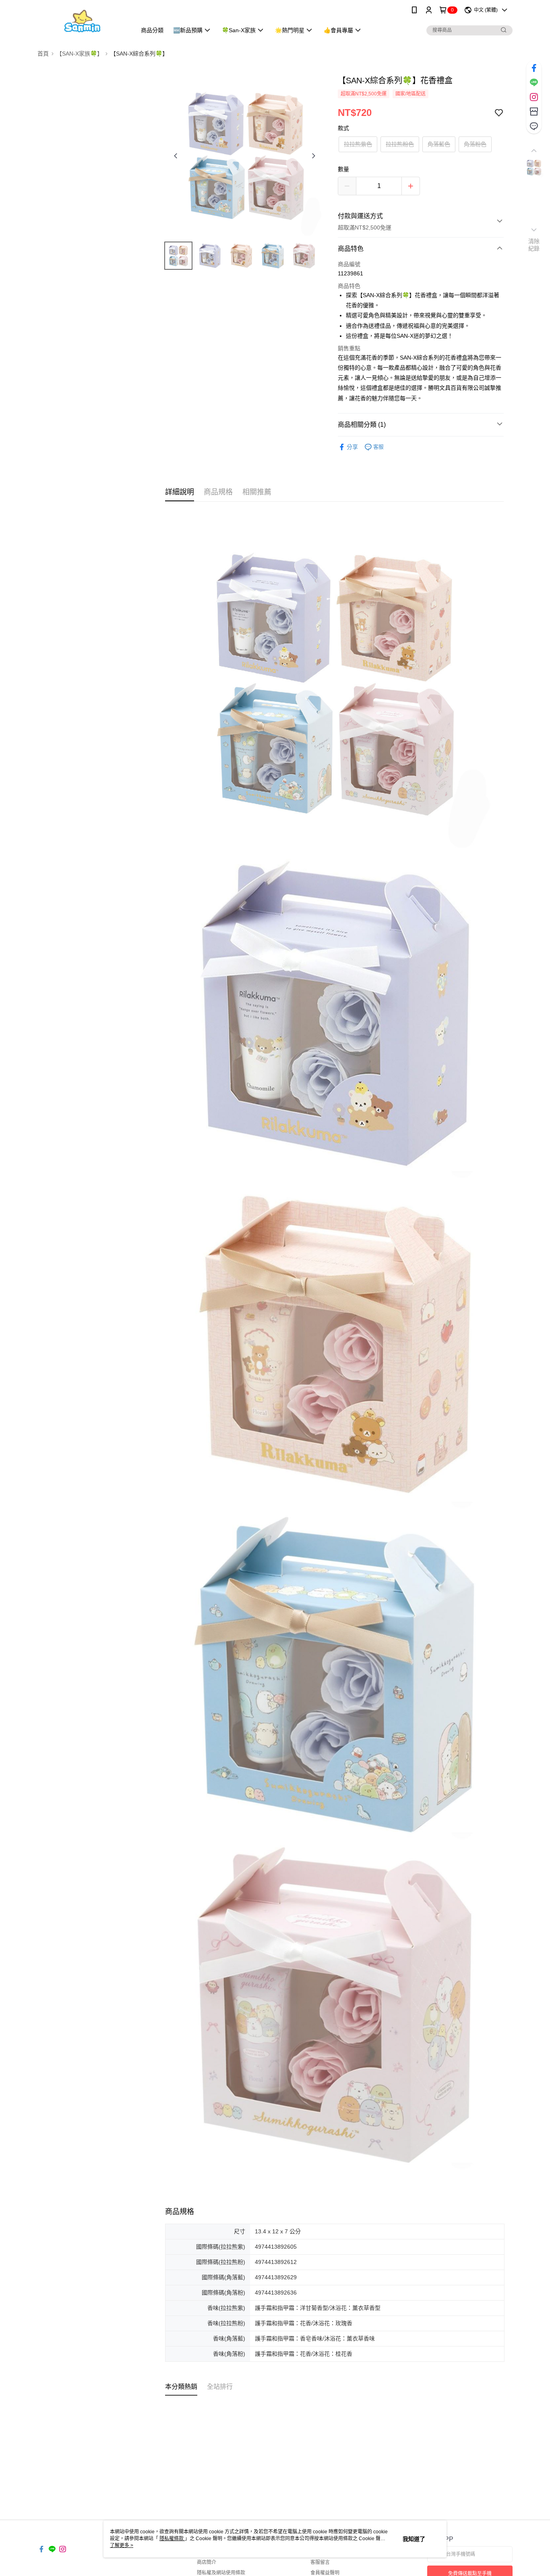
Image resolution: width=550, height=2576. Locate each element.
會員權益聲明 (325, 2573)
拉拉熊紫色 (358, 144)
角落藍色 (439, 144)
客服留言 (320, 2562)
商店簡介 (207, 2562)
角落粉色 (475, 144)
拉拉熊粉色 (400, 144)
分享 (352, 447)
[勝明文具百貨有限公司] (82, 21)
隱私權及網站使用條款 (221, 2573)
